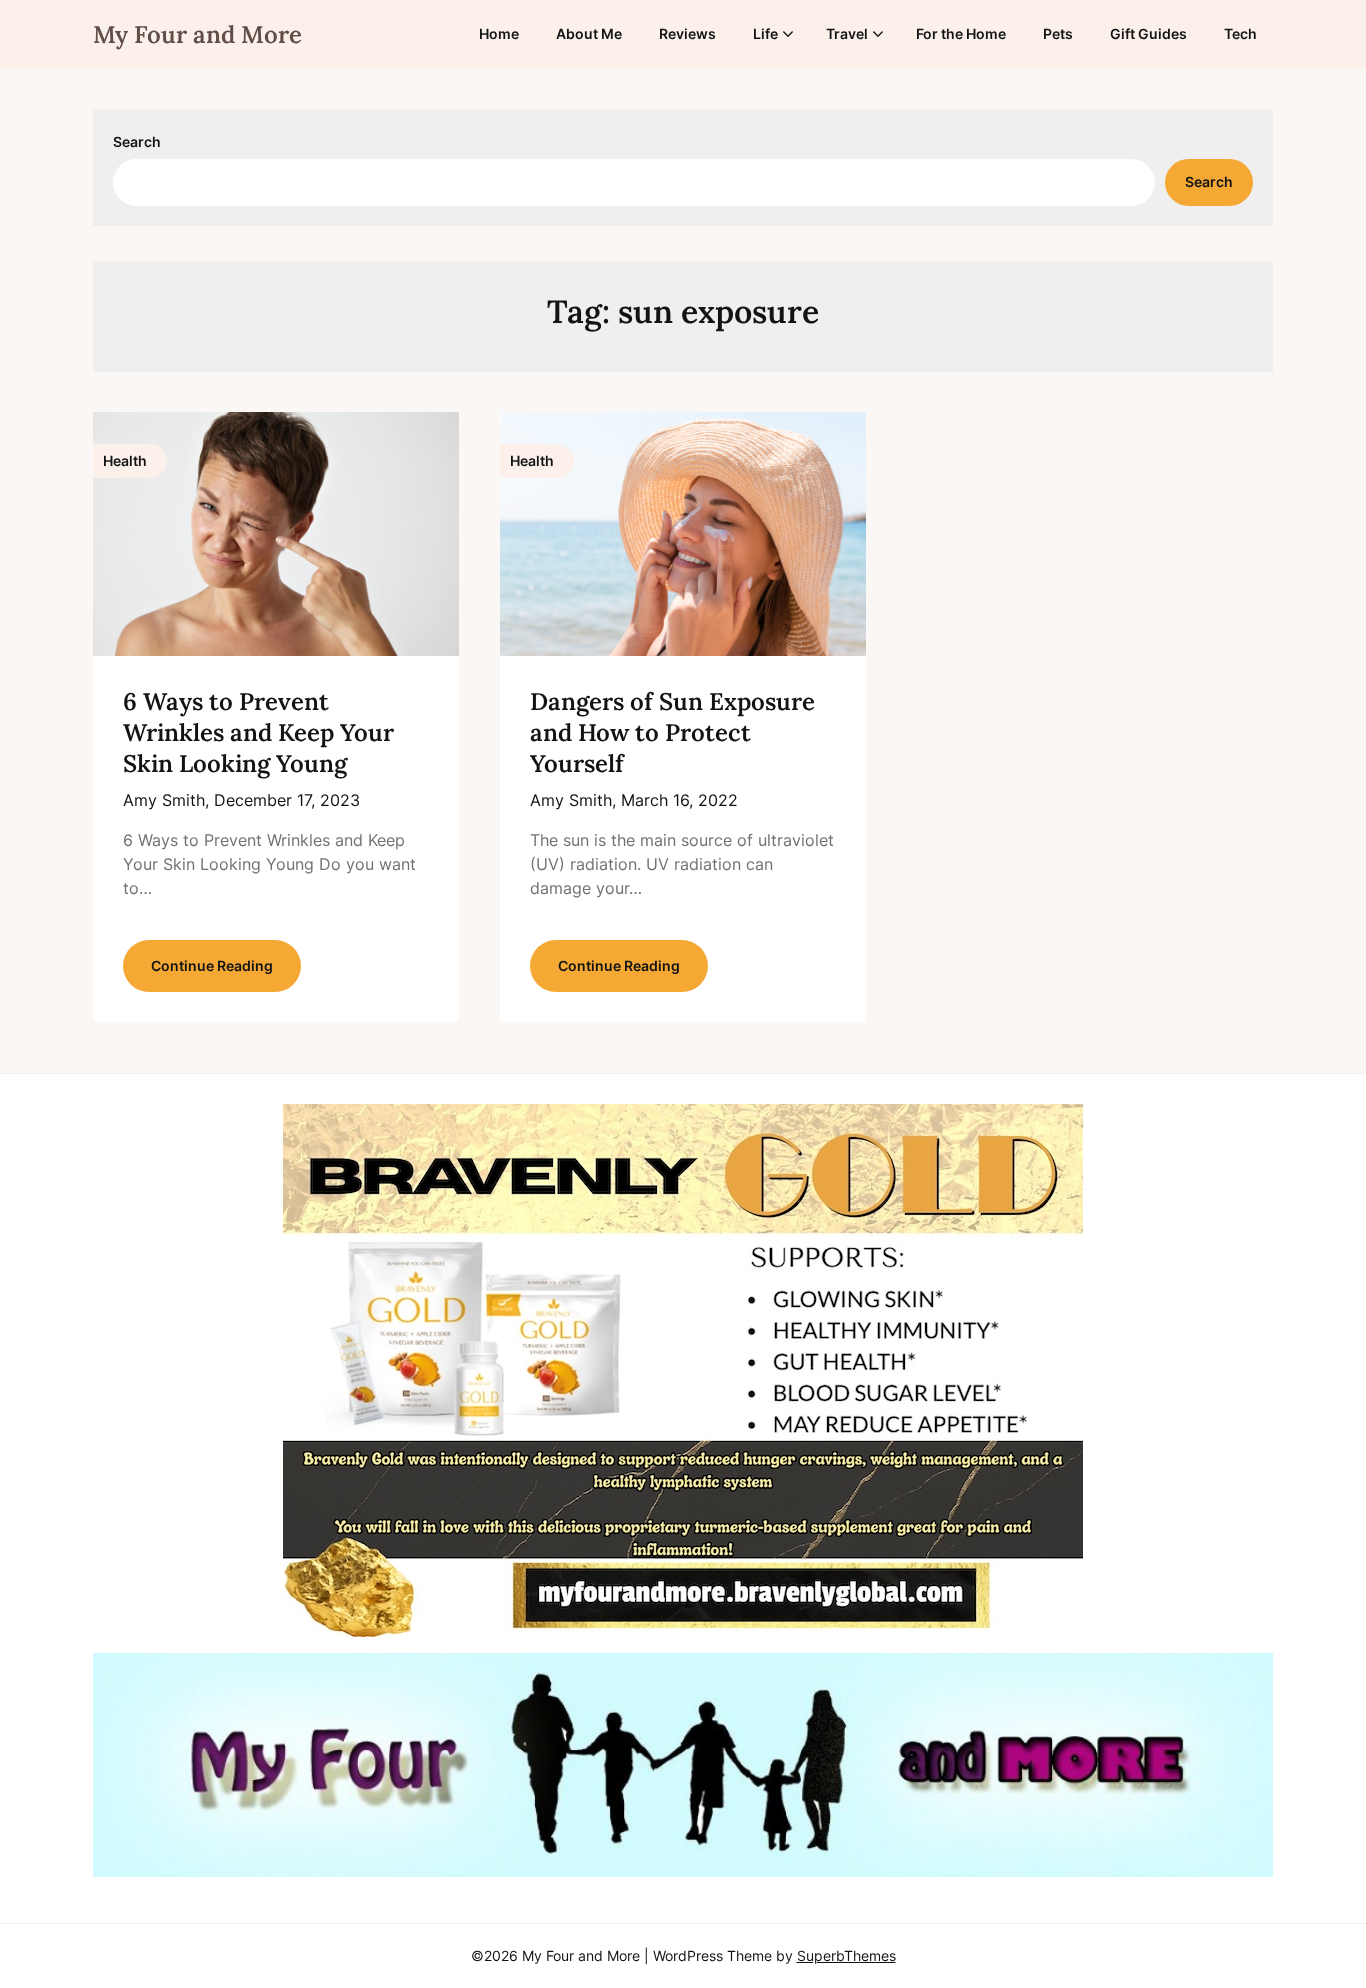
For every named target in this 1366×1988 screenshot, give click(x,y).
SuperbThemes (846, 1955)
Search (137, 141)
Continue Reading (212, 965)
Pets (1058, 33)
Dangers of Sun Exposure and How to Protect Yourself (672, 732)
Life (765, 33)
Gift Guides (1148, 33)
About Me (589, 33)
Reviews (687, 33)
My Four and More (197, 34)
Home (499, 33)
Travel (847, 33)
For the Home (961, 33)
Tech (1240, 33)
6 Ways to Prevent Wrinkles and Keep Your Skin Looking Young (258, 732)
